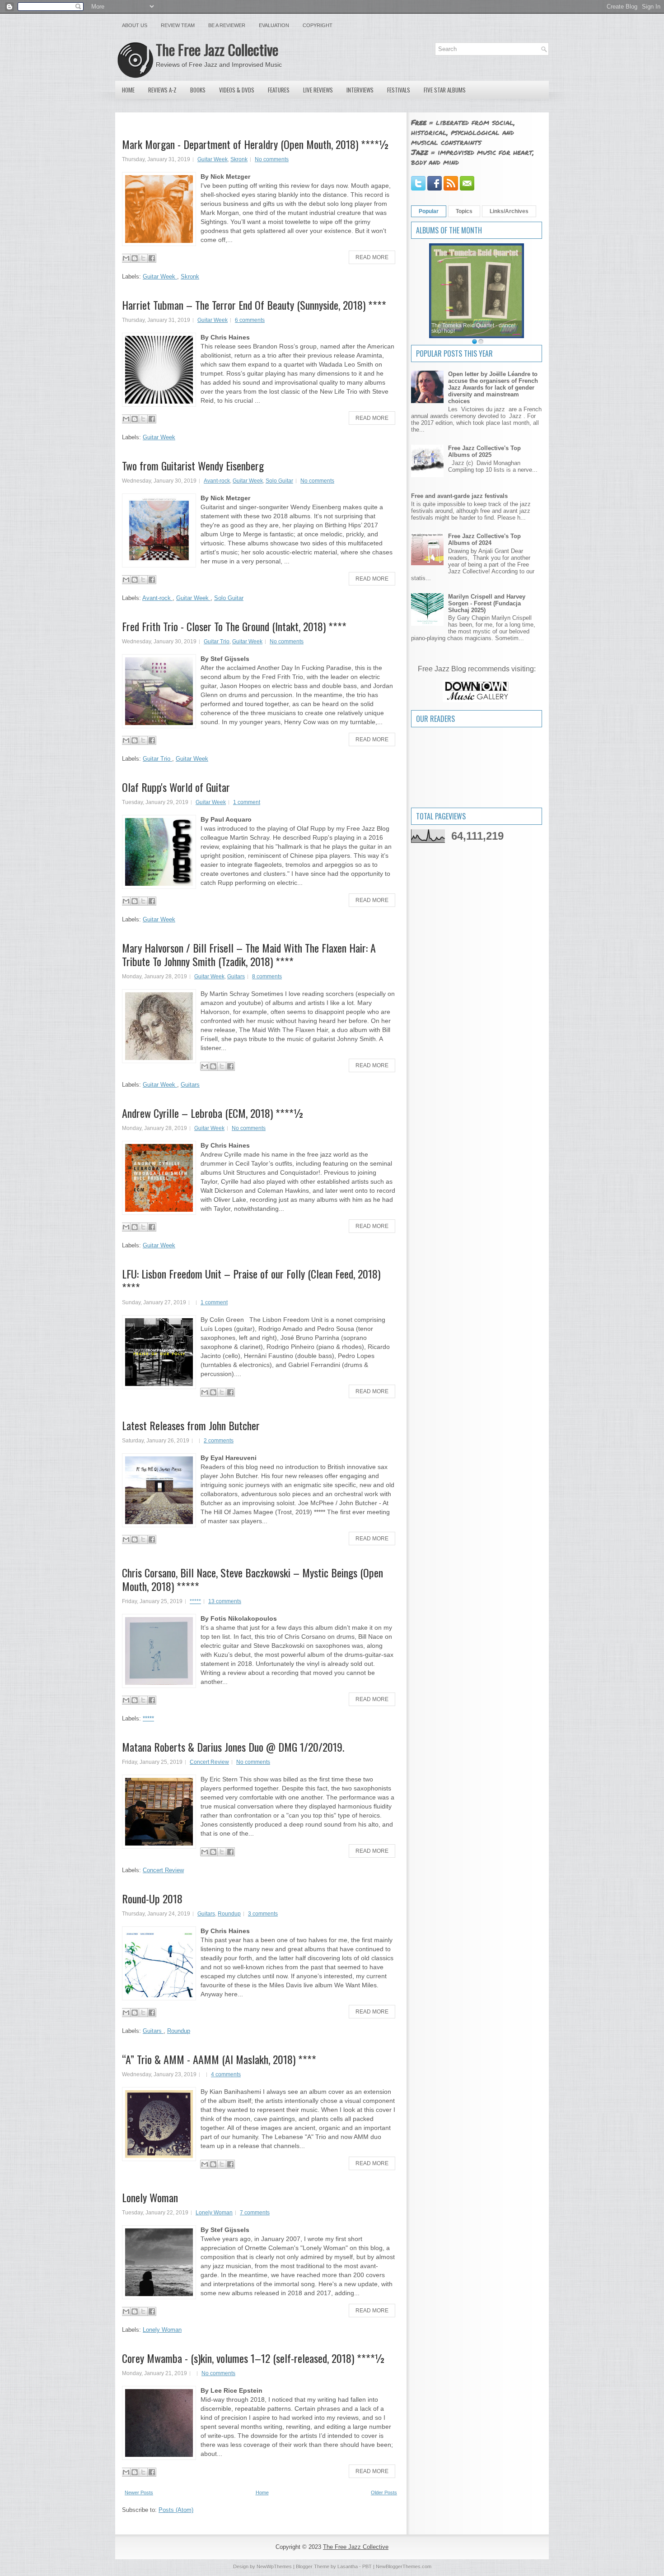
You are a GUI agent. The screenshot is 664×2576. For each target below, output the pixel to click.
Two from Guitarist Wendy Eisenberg (193, 465)
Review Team (178, 25)
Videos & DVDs (237, 90)
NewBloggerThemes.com (404, 2567)
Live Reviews (318, 90)
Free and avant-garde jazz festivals (459, 496)
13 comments (225, 1601)
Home (128, 90)
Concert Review (209, 1762)
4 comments (226, 2074)
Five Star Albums (445, 90)
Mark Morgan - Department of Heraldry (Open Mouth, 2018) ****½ (256, 144)
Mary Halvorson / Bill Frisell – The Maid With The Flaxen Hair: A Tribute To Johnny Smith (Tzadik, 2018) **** (249, 954)
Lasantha (348, 2567)
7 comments (255, 2213)
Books (198, 90)
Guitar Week (213, 159)
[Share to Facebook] (152, 258)
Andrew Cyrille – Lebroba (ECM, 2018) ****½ (213, 1113)
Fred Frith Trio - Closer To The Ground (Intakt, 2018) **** (234, 626)
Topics (464, 211)
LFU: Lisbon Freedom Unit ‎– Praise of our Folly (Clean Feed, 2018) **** (251, 1280)
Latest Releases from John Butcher (191, 1425)
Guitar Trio (217, 642)
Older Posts (384, 2492)
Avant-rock (217, 481)
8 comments (267, 976)
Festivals (399, 90)
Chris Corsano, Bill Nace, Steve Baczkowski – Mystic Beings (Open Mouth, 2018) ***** (253, 1579)
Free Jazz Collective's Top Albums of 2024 (484, 539)
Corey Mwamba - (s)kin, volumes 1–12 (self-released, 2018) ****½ (254, 2358)
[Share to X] (143, 258)
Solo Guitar (279, 481)
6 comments (250, 320)
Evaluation (274, 25)
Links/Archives (509, 211)
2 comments (219, 1441)
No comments (272, 159)
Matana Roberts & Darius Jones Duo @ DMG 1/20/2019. (233, 1747)
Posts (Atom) (176, 2510)
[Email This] (126, 258)
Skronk (239, 159)
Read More (372, 257)
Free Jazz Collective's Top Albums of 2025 (484, 451)
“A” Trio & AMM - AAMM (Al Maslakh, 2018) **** (219, 2059)
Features (279, 90)
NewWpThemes (274, 2567)
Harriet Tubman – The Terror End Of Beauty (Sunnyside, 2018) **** (254, 305)
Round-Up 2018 (152, 1898)
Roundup (229, 1914)
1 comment (247, 802)
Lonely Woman (150, 2197)
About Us (135, 25)
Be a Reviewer (227, 25)
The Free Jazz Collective (217, 49)
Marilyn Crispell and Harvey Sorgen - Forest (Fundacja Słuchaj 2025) (487, 603)
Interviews (360, 90)
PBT (367, 2567)
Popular (429, 211)
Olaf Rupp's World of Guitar (176, 787)
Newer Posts (139, 2492)
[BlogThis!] (135, 258)
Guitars (236, 976)
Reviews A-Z (162, 90)
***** (195, 1601)
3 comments (263, 1914)
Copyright (318, 25)
